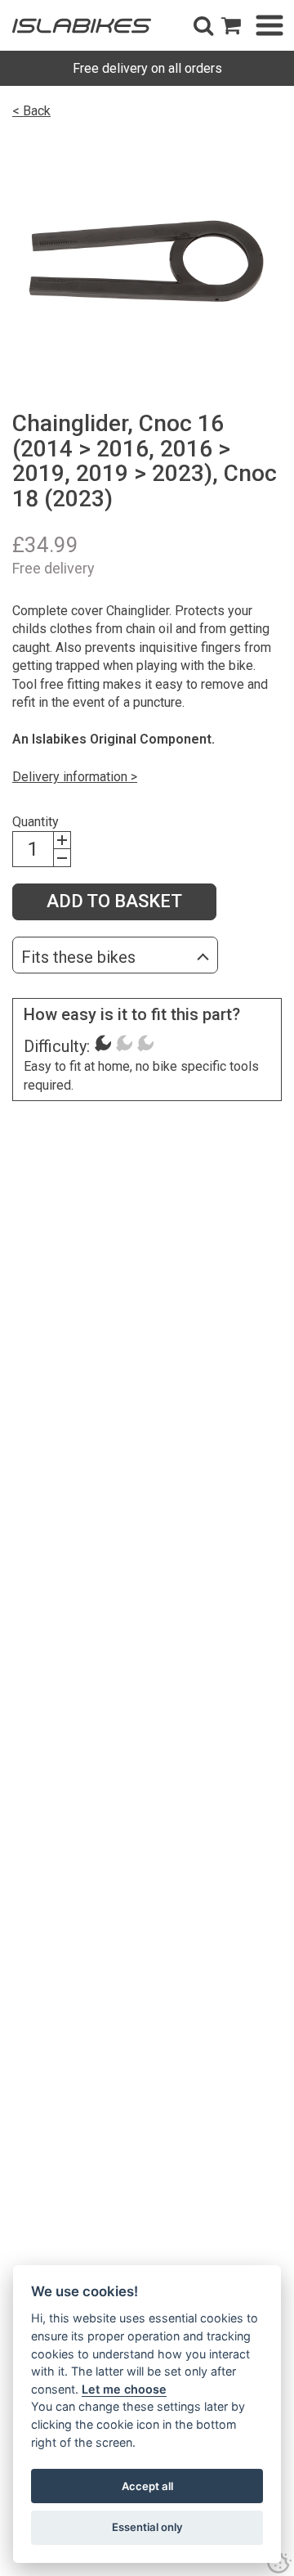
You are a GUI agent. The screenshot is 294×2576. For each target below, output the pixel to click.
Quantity (36, 822)
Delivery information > (75, 777)
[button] (203, 25)
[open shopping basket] (231, 25)
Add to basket (114, 901)
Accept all (147, 2486)
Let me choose (124, 2389)
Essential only (147, 2527)
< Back (31, 111)
